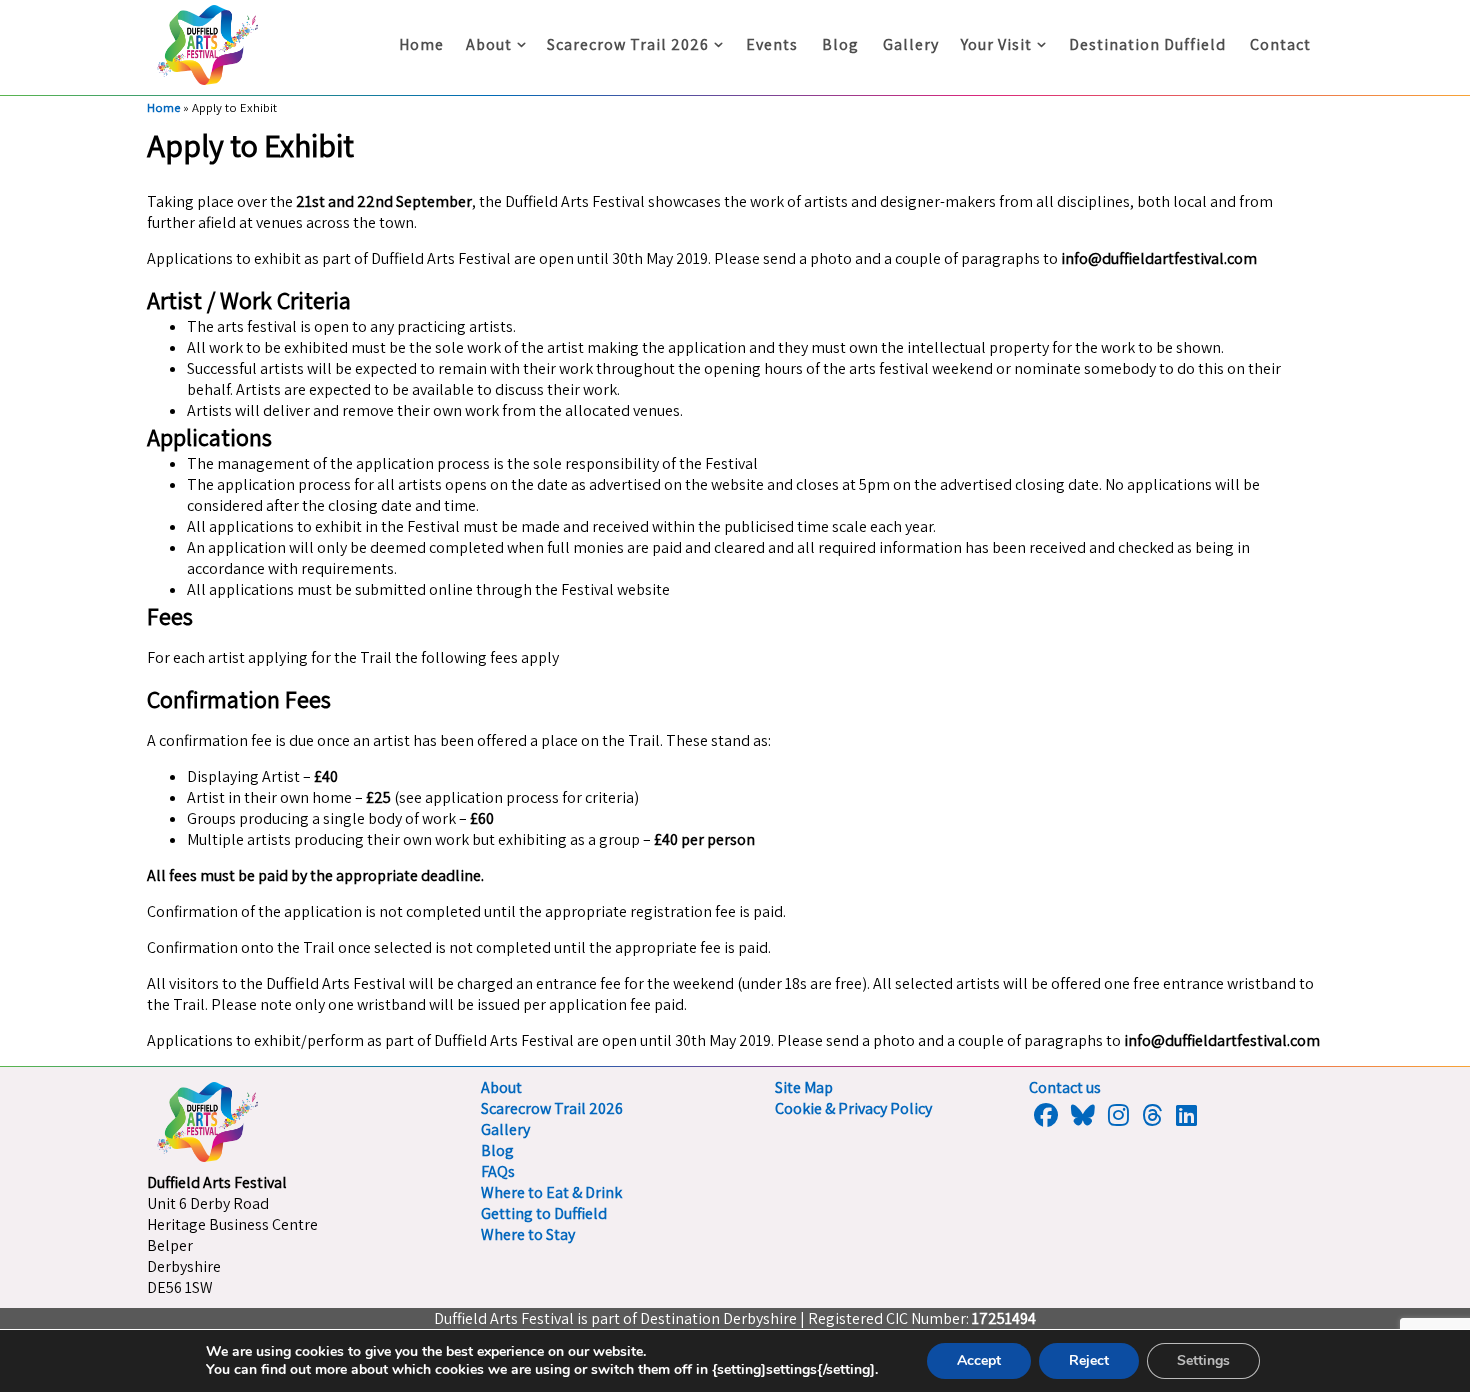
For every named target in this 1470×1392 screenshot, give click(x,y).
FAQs (498, 1171)
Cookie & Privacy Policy (853, 1108)
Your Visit (996, 44)
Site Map (804, 1087)
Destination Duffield (1147, 44)
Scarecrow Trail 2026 (628, 44)
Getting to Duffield (544, 1213)
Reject (1089, 1360)
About (489, 44)
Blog (840, 44)
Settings (1203, 1360)
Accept (979, 1360)
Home (421, 44)
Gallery (911, 44)
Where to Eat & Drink (551, 1192)
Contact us (1065, 1087)
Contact (1280, 44)
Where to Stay (528, 1234)
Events (772, 44)
